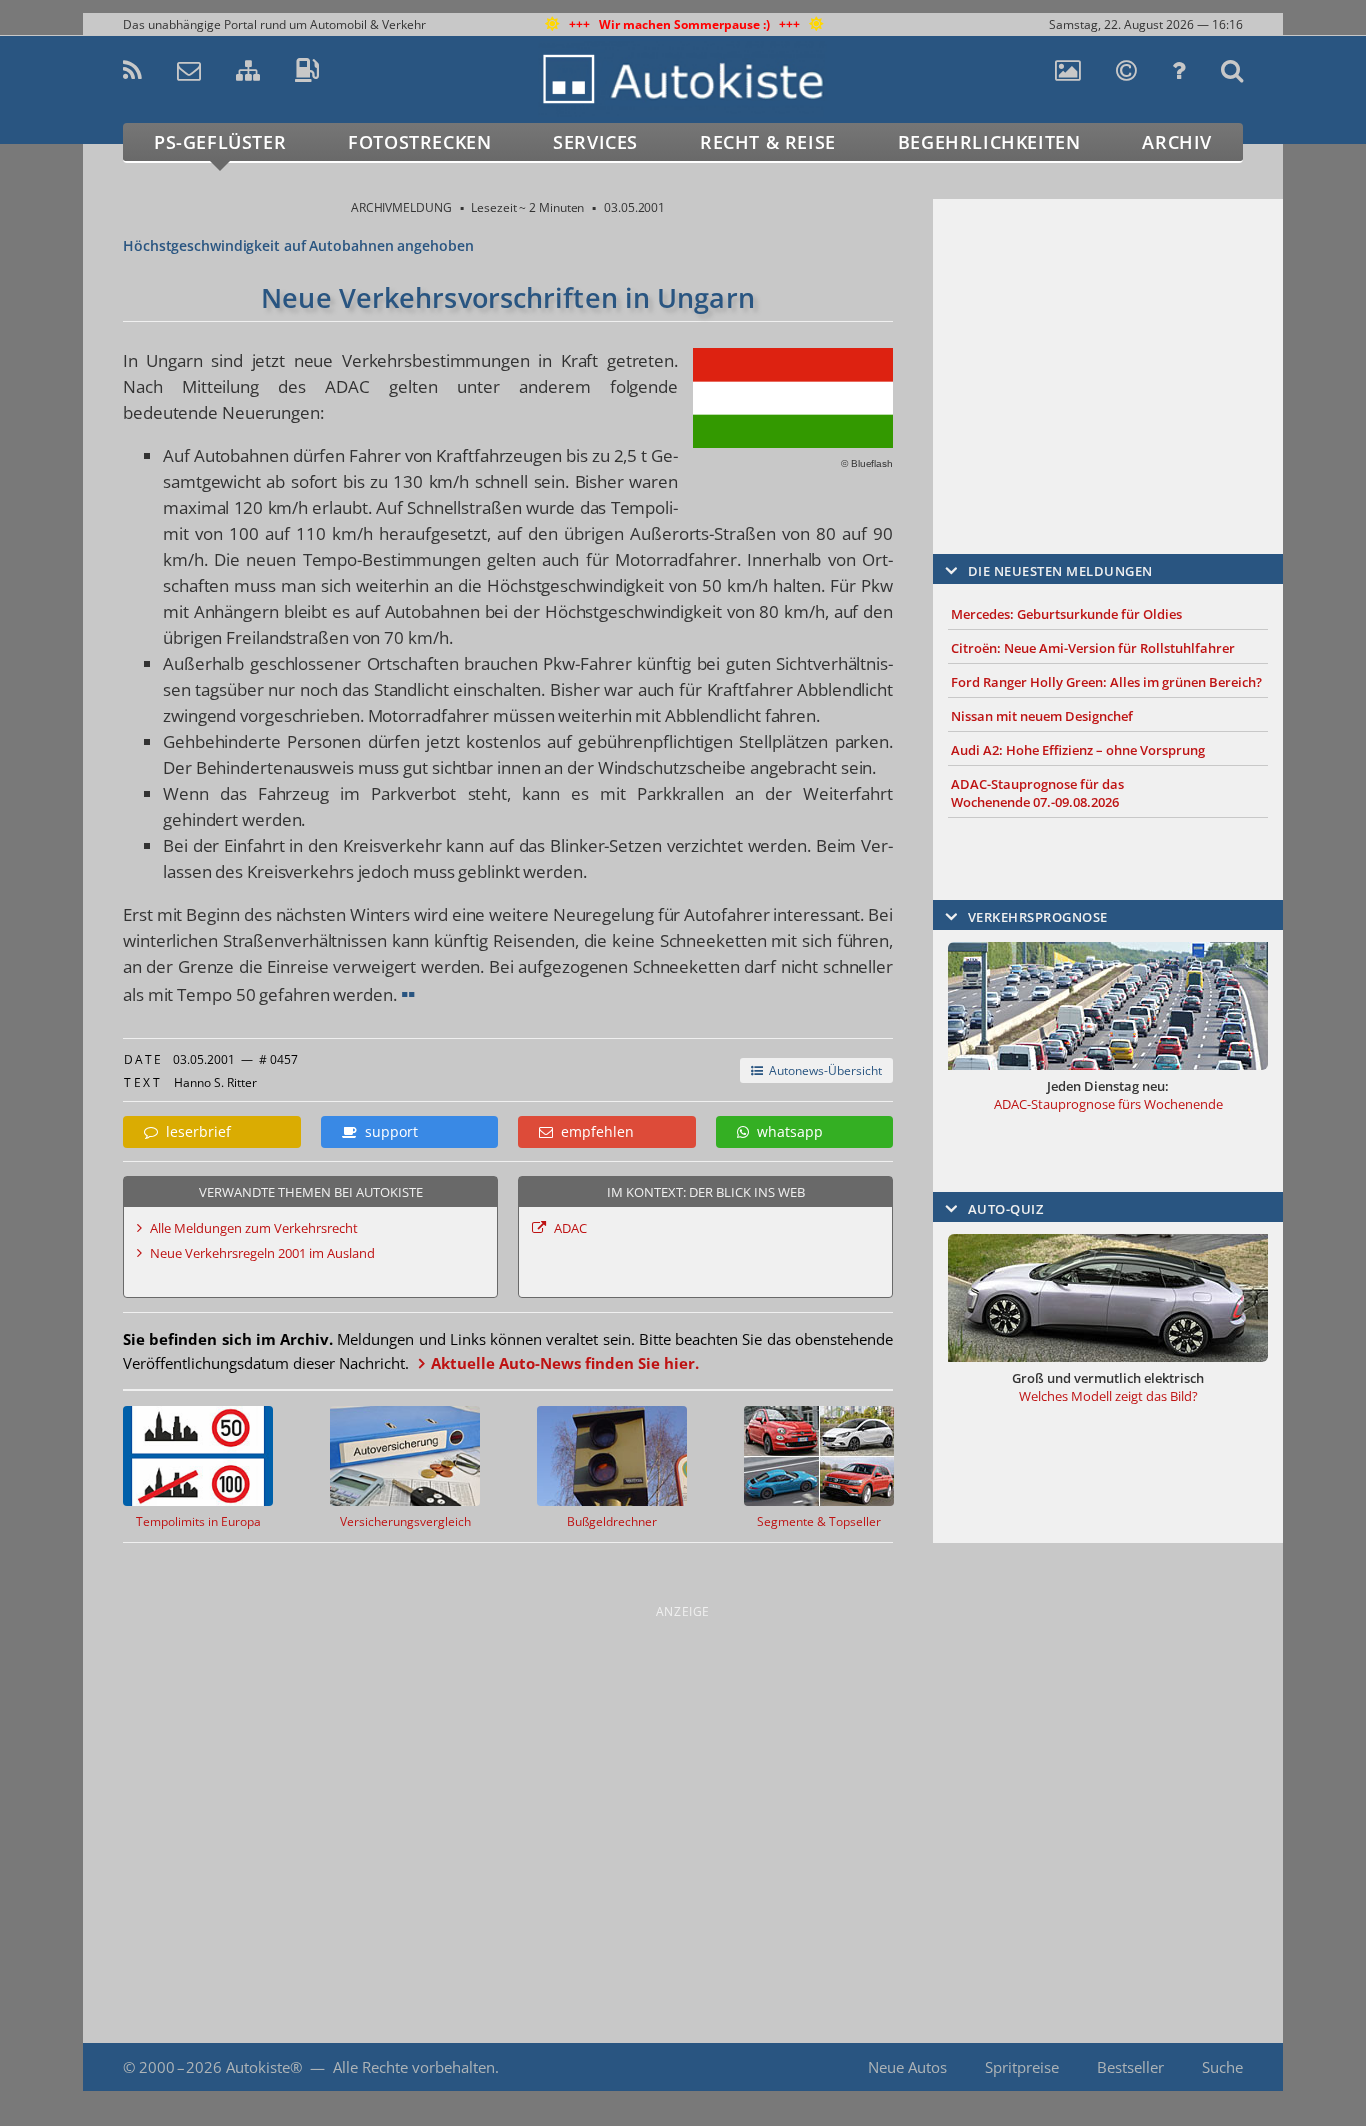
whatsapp (786, 1131)
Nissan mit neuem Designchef (1042, 716)
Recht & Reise (768, 142)
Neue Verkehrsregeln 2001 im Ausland (262, 1253)
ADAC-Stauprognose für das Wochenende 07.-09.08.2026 (1037, 793)
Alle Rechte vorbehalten (414, 2067)
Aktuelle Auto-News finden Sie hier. (565, 1363)
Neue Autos (907, 2067)
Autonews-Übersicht (822, 1070)
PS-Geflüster (220, 142)
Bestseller (1130, 2067)
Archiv (1177, 142)
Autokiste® (264, 2067)
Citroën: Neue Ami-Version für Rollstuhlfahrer (1093, 648)
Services (595, 142)
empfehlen (593, 1131)
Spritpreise (1022, 2067)
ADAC (570, 1228)
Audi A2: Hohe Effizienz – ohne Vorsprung (1078, 750)
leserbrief (194, 1131)
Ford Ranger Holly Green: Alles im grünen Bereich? (1106, 682)
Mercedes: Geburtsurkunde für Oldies (1066, 614)
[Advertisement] (1108, 347)
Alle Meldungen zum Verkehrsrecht (254, 1228)
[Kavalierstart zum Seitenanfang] (1240, 2067)
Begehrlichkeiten (989, 142)
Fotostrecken (419, 142)
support (387, 1131)
